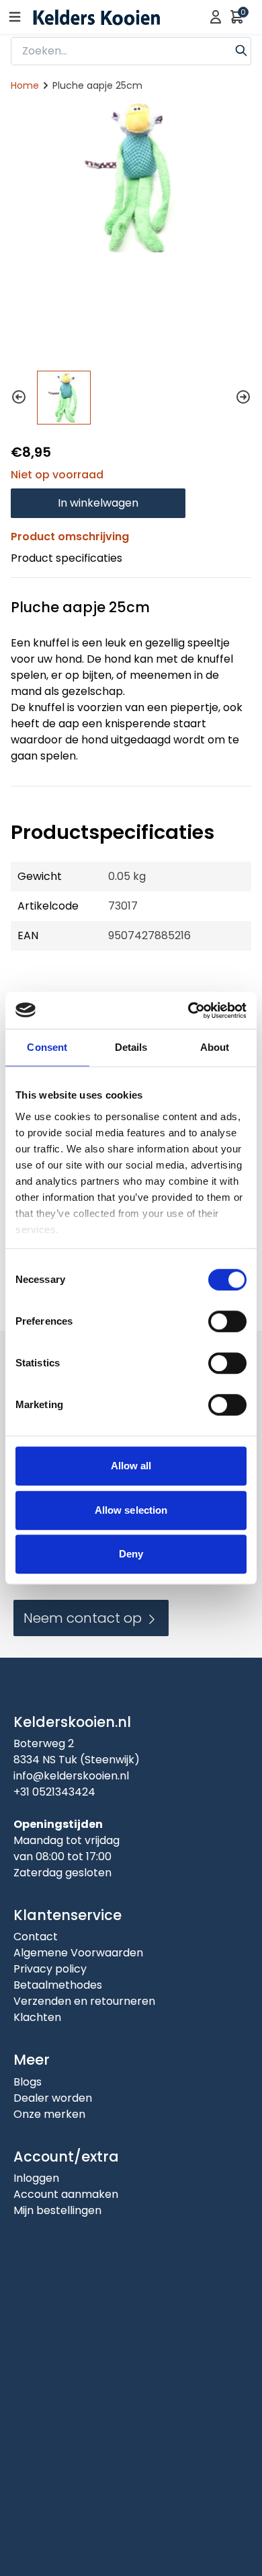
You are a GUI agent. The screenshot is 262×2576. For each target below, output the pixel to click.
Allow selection (131, 1510)
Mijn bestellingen (57, 2210)
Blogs (28, 2082)
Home (25, 85)
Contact (36, 1937)
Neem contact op (84, 1618)
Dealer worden (53, 2098)
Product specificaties (67, 558)
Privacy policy (50, 1969)
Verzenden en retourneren (84, 2001)
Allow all (131, 1466)
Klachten (37, 2017)
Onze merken (49, 2114)
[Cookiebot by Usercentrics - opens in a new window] (188, 1010)
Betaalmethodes (58, 1985)
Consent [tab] (47, 1047)
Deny (131, 1554)
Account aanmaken (66, 2194)
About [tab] (215, 1047)
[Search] (241, 49)
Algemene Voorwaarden (78, 1953)
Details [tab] (131, 1047)
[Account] (216, 17)
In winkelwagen (98, 503)
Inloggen (36, 2178)
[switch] (227, 1321)
